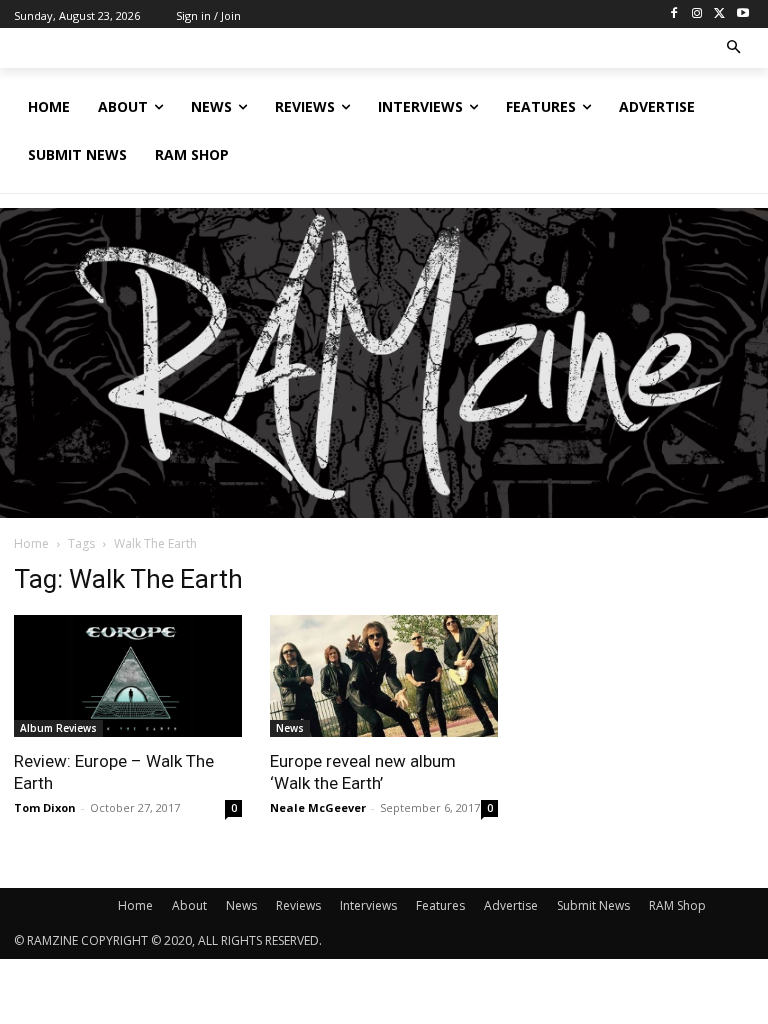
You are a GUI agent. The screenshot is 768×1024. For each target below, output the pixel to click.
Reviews (298, 905)
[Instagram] (697, 14)
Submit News (593, 905)
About (189, 905)
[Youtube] (742, 14)
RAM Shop (677, 905)
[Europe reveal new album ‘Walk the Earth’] (384, 675)
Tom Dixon (45, 807)
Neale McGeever (318, 807)
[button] (734, 48)
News (290, 728)
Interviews (368, 905)
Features (440, 905)
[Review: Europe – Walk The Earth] (128, 675)
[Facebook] (674, 14)
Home (31, 543)
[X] (719, 14)
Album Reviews (58, 728)
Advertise (511, 905)
